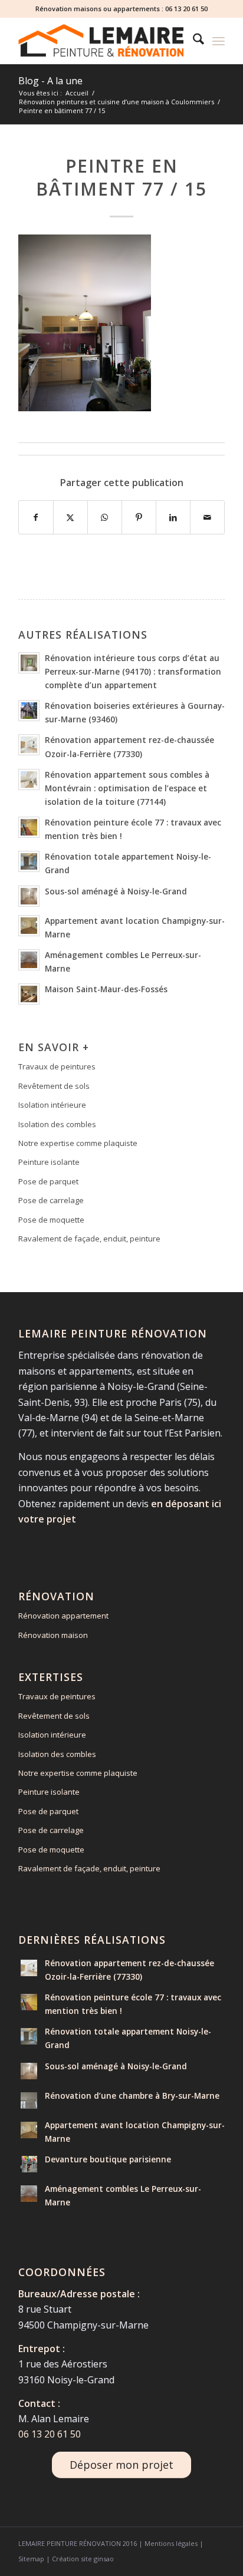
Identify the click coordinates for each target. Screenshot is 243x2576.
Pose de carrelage (51, 1200)
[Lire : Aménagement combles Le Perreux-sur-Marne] (29, 960)
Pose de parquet (48, 1181)
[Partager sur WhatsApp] (105, 517)
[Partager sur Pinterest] (139, 517)
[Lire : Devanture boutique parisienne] (29, 2164)
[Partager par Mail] (207, 517)
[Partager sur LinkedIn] (173, 517)
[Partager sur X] (70, 517)
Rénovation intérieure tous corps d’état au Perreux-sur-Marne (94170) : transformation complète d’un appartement (133, 671)
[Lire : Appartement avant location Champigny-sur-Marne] (29, 926)
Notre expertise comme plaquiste (78, 1143)
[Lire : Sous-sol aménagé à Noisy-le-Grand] (29, 896)
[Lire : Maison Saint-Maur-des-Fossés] (29, 994)
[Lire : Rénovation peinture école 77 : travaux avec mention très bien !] (29, 827)
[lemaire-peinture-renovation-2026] (101, 41)
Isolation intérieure (52, 1105)
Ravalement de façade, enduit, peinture (89, 1239)
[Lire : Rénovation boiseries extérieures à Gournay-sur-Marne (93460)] (29, 711)
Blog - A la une (50, 81)
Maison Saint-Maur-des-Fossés (106, 989)
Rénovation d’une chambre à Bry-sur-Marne (132, 2096)
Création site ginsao (83, 2559)
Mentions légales (171, 2543)
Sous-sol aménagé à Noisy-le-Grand (116, 891)
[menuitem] (193, 41)
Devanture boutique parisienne (108, 2159)
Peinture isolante (49, 1162)
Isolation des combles (57, 1124)
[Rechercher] (193, 41)
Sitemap (31, 2559)
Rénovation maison (53, 1635)
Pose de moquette (51, 1220)
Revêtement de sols (54, 1086)
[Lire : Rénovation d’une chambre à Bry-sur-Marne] (29, 2101)
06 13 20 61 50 (186, 9)
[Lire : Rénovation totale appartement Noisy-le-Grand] (29, 861)
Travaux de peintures (57, 1066)
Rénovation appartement (63, 1616)
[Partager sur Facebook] (36, 517)
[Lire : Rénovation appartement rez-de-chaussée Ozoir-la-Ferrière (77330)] (29, 745)
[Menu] (219, 41)
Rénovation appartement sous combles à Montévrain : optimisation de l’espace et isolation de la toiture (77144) (127, 788)
